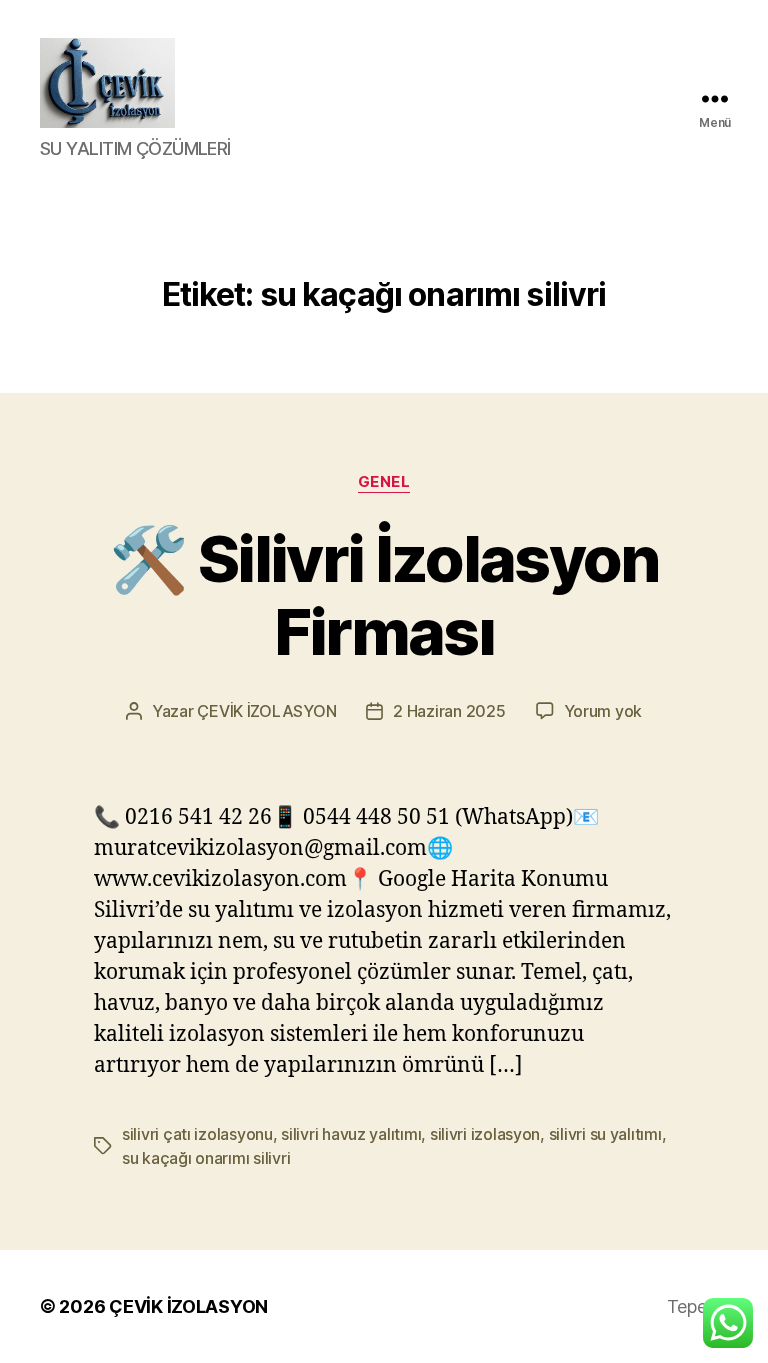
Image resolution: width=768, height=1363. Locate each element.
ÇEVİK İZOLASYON (266, 711)
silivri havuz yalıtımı (351, 1134)
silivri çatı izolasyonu (197, 1134)
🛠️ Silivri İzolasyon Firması (383, 595)
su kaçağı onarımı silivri (206, 1158)
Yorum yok (603, 711)
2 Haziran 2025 (449, 711)
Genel (384, 482)
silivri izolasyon (485, 1134)
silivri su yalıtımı (605, 1134)
